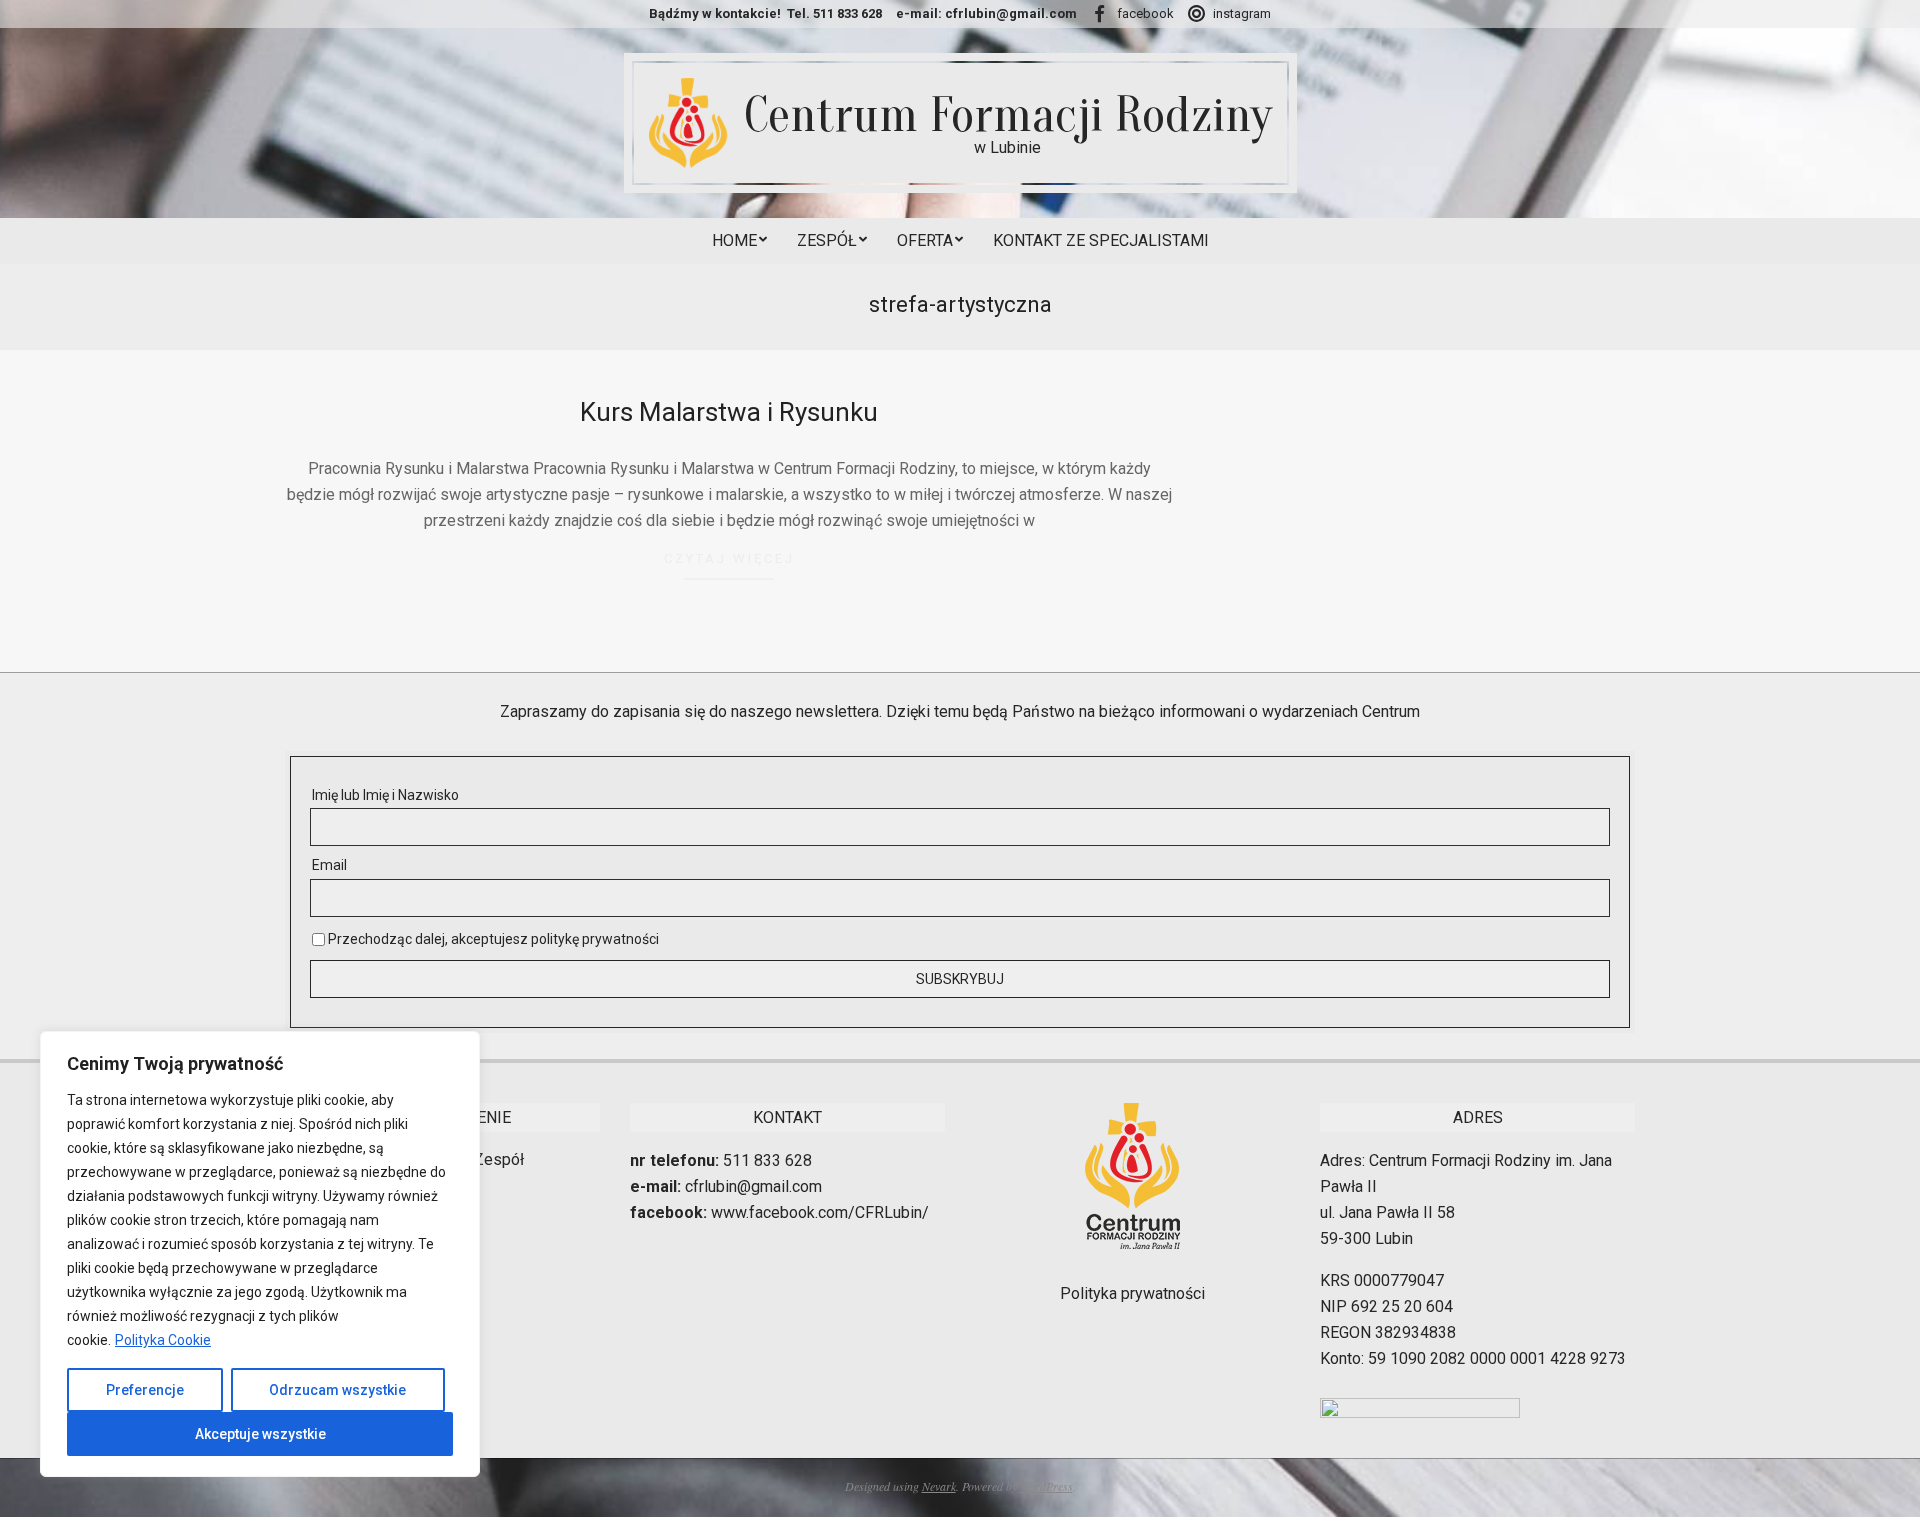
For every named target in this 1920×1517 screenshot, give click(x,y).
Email (329, 865)
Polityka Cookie (163, 1340)
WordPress (1046, 1486)
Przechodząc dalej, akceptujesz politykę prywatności (492, 939)
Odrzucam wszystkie (337, 1390)
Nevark (939, 1486)
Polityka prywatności (1132, 1293)
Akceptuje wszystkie (260, 1434)
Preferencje (145, 1390)
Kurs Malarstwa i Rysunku (729, 412)
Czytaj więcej (729, 558)
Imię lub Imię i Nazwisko (385, 795)
